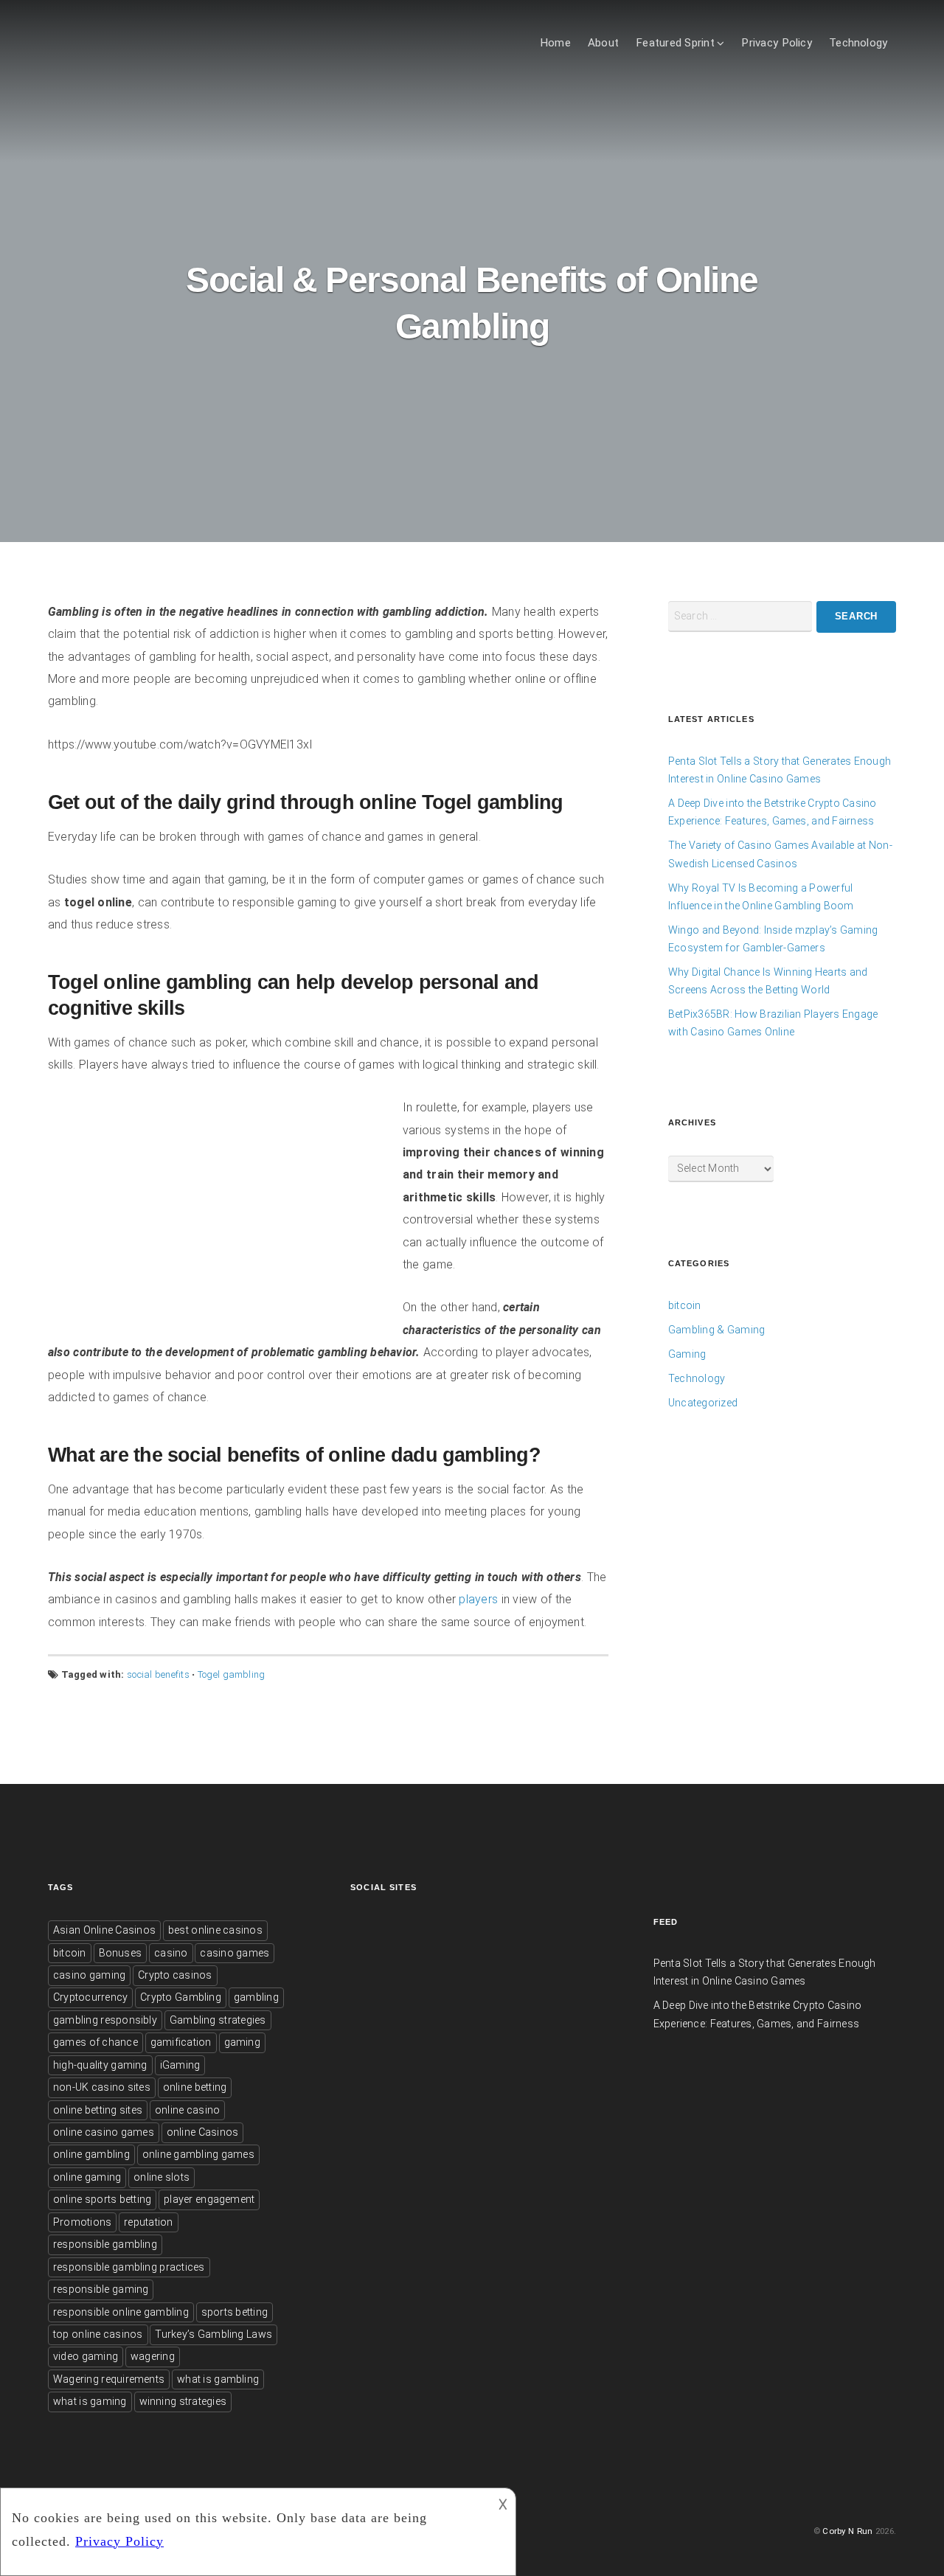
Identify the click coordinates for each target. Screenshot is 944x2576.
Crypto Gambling (181, 1997)
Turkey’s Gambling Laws (214, 2334)
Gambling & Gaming (716, 1330)
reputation (148, 2222)
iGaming (180, 2065)
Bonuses (121, 1953)
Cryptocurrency (90, 1997)
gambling (256, 1997)
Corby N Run (847, 2531)
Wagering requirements (109, 2379)
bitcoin (685, 1305)
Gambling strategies (218, 2020)
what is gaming (90, 2401)
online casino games (104, 2132)
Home (555, 43)
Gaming (687, 1354)
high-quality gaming (100, 2065)
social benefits (158, 1674)
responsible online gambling (121, 2312)
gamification (181, 2042)
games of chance (96, 2042)
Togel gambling (232, 1674)
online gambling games (198, 2154)
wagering (153, 2356)
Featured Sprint (675, 43)
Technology (858, 43)
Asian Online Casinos (104, 1930)
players (478, 1599)
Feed (666, 1922)
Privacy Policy (777, 43)
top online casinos (98, 2334)
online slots (162, 2177)
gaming (242, 2042)
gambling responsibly (105, 2020)
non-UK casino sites (102, 2087)
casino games (235, 1953)
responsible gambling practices (129, 2267)
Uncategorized (703, 1403)
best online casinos (215, 1930)
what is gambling (218, 2379)
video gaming (86, 2356)
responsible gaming (101, 2289)
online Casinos (203, 2132)
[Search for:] (740, 617)
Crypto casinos (175, 1975)
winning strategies (183, 2401)
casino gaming (89, 1975)
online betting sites (98, 2110)
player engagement (209, 2199)
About (603, 43)
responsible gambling (105, 2244)
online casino (187, 2110)
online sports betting (102, 2199)
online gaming (87, 2177)
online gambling (91, 2154)
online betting (195, 2087)
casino (171, 1953)
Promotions (82, 2222)
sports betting (235, 2312)
